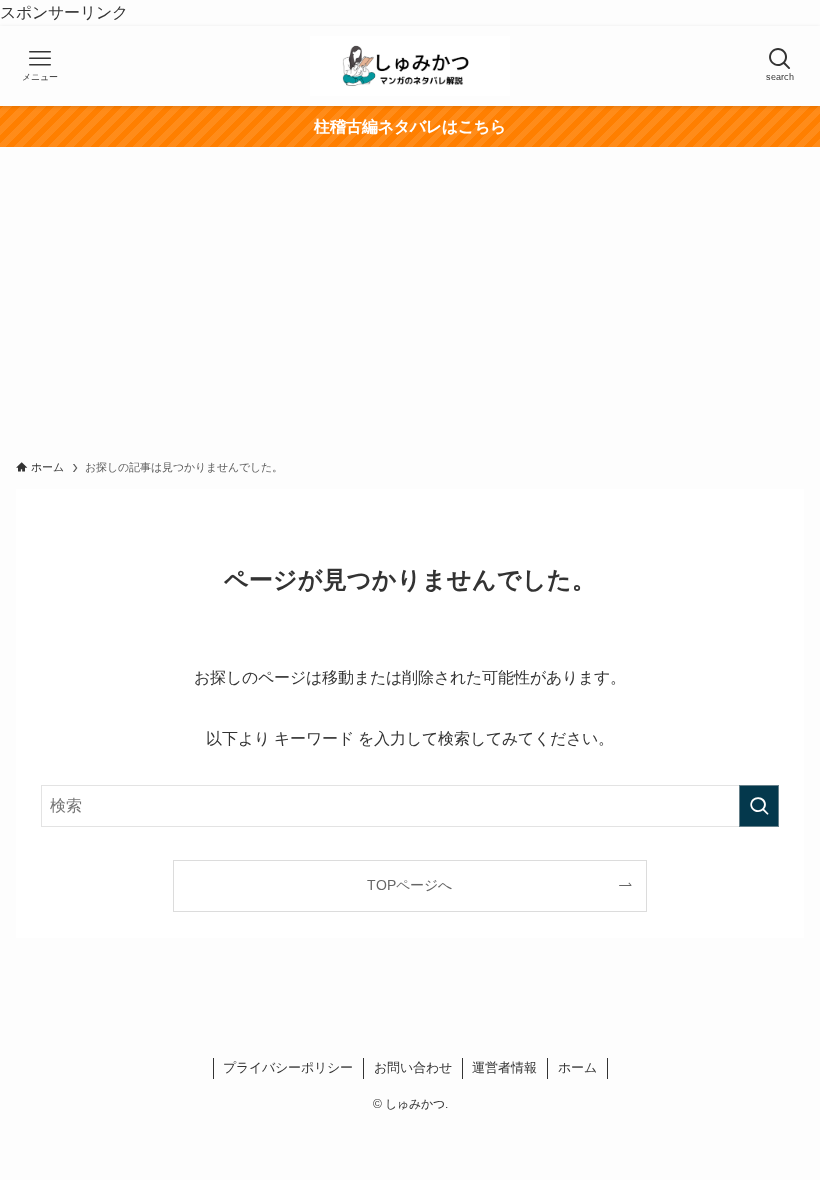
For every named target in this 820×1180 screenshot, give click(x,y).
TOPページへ (409, 885)
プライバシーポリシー (288, 1067)
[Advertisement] (410, 297)
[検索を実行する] (759, 806)
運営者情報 (504, 1067)
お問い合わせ (413, 1067)
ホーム (577, 1067)
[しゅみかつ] (410, 66)
